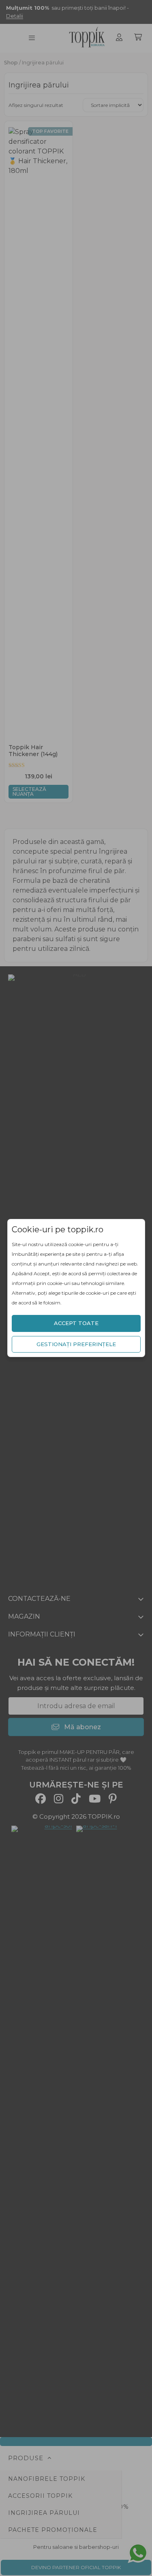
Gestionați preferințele (76, 1344)
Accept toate (76, 1323)
